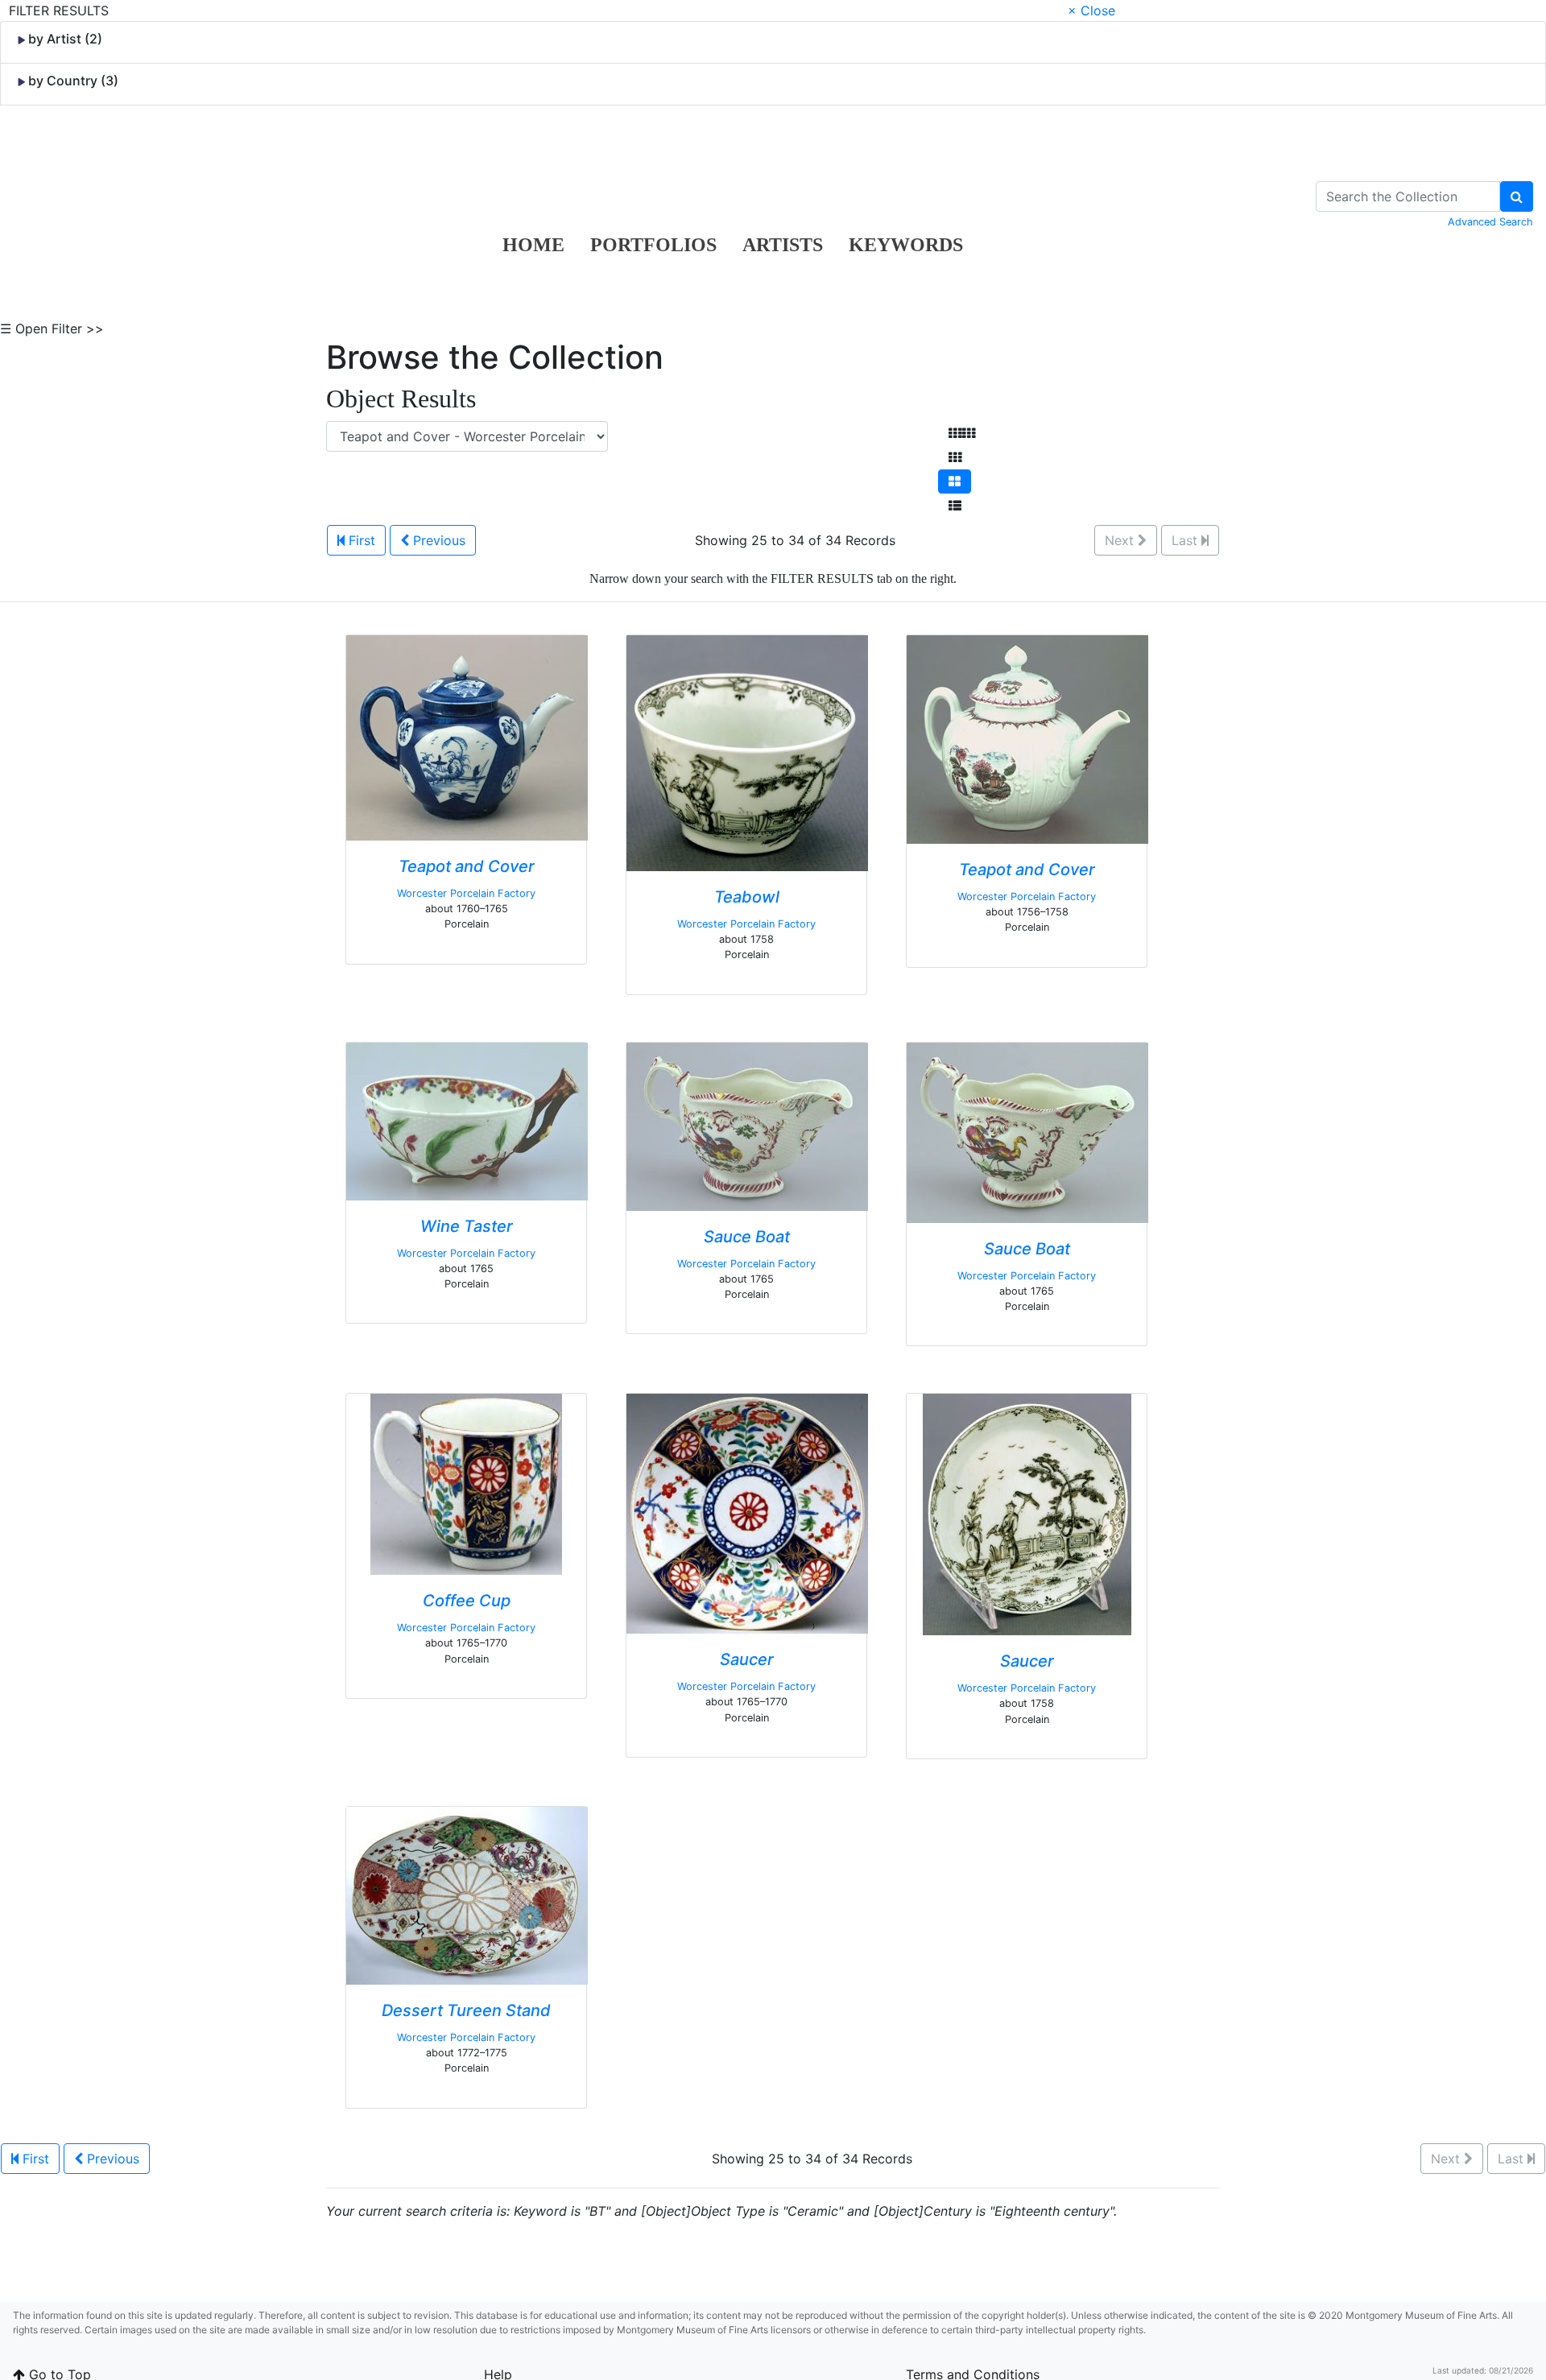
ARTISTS (783, 245)
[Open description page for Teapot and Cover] (467, 737)
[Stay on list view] (955, 506)
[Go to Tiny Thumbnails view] (962, 433)
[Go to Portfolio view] (955, 481)
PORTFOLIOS (653, 245)
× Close (1091, 10)
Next (1121, 540)
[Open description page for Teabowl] (747, 752)
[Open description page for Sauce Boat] (747, 1125)
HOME (533, 245)
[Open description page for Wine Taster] (467, 1120)
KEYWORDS (906, 245)
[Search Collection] (1517, 196)
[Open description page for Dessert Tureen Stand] (467, 1894)
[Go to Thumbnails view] (955, 457)
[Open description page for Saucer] (747, 1513)
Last (1186, 540)
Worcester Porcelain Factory (466, 893)
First (360, 540)
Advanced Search (1490, 222)
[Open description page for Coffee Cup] (466, 1483)
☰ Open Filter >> (52, 328)
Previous (437, 540)
